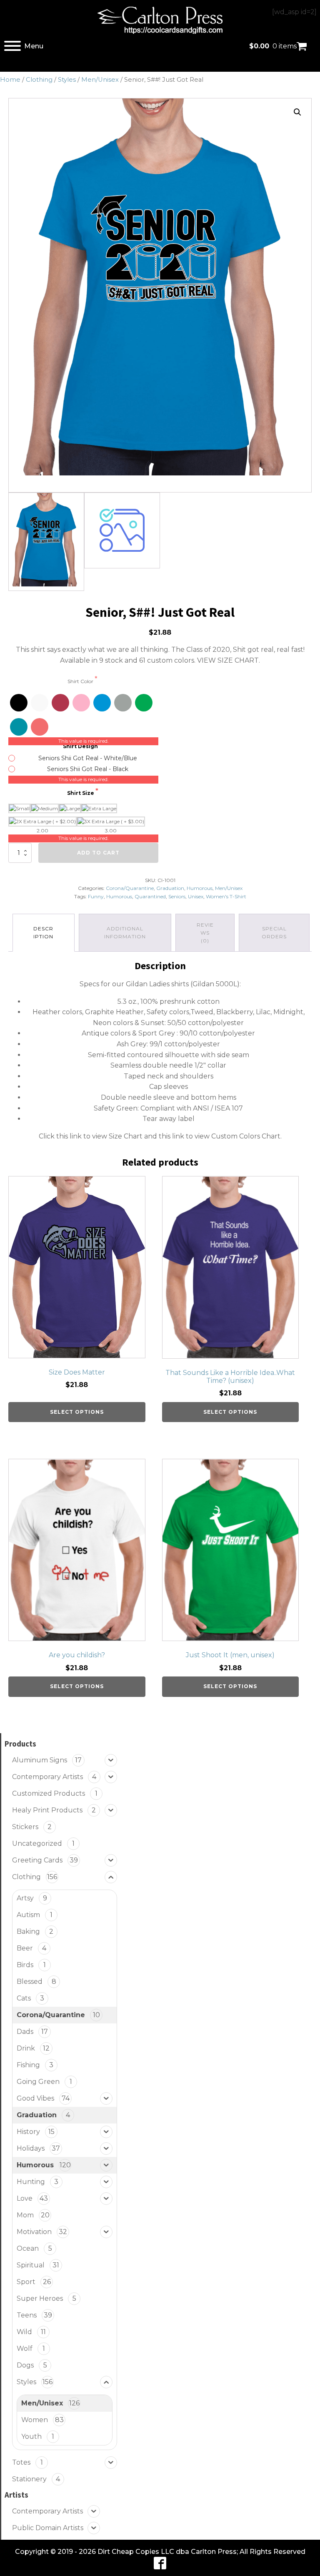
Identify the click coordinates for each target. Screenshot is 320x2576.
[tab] (44, 933)
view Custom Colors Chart (237, 1136)
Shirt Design (81, 746)
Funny (96, 896)
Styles (67, 80)
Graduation (170, 888)
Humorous (200, 888)
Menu (34, 46)
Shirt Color (81, 681)
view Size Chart (117, 1136)
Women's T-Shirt (226, 896)
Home (10, 80)
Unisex (196, 896)
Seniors (177, 896)
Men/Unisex (100, 80)
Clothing (39, 80)
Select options (77, 1412)
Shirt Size (81, 793)
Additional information (125, 932)
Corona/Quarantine (130, 888)
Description (43, 932)
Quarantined (150, 896)
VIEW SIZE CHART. (229, 660)
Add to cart (98, 853)
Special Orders (274, 932)
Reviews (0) (205, 933)
